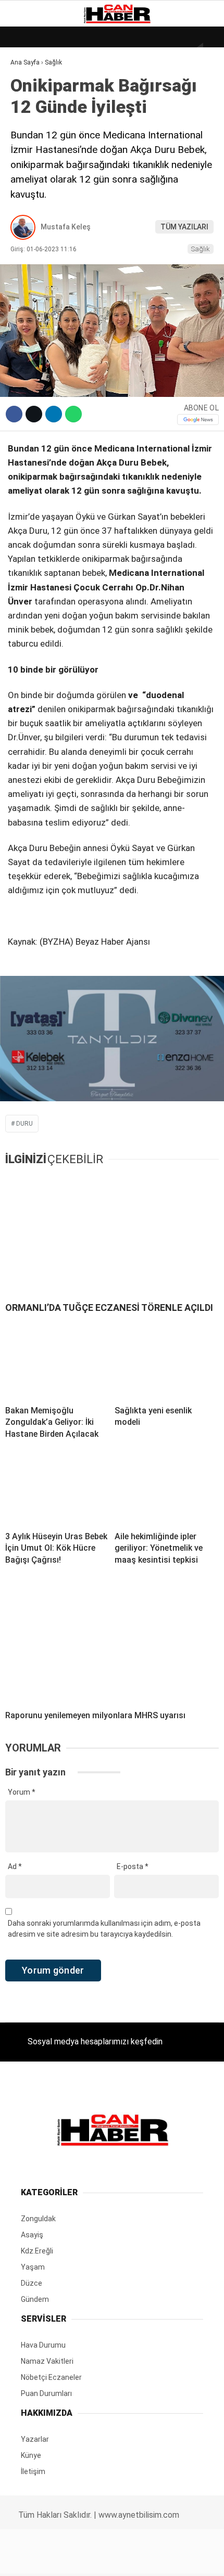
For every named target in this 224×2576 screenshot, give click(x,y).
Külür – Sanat (42, 149)
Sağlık (28, 191)
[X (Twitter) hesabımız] (72, 2559)
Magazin (32, 170)
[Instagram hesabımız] (107, 2559)
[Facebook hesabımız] (37, 2559)
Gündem (31, 128)
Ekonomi (31, 107)
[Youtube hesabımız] (142, 2559)
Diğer (26, 254)
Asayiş (28, 233)
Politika (32, 212)
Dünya (27, 86)
